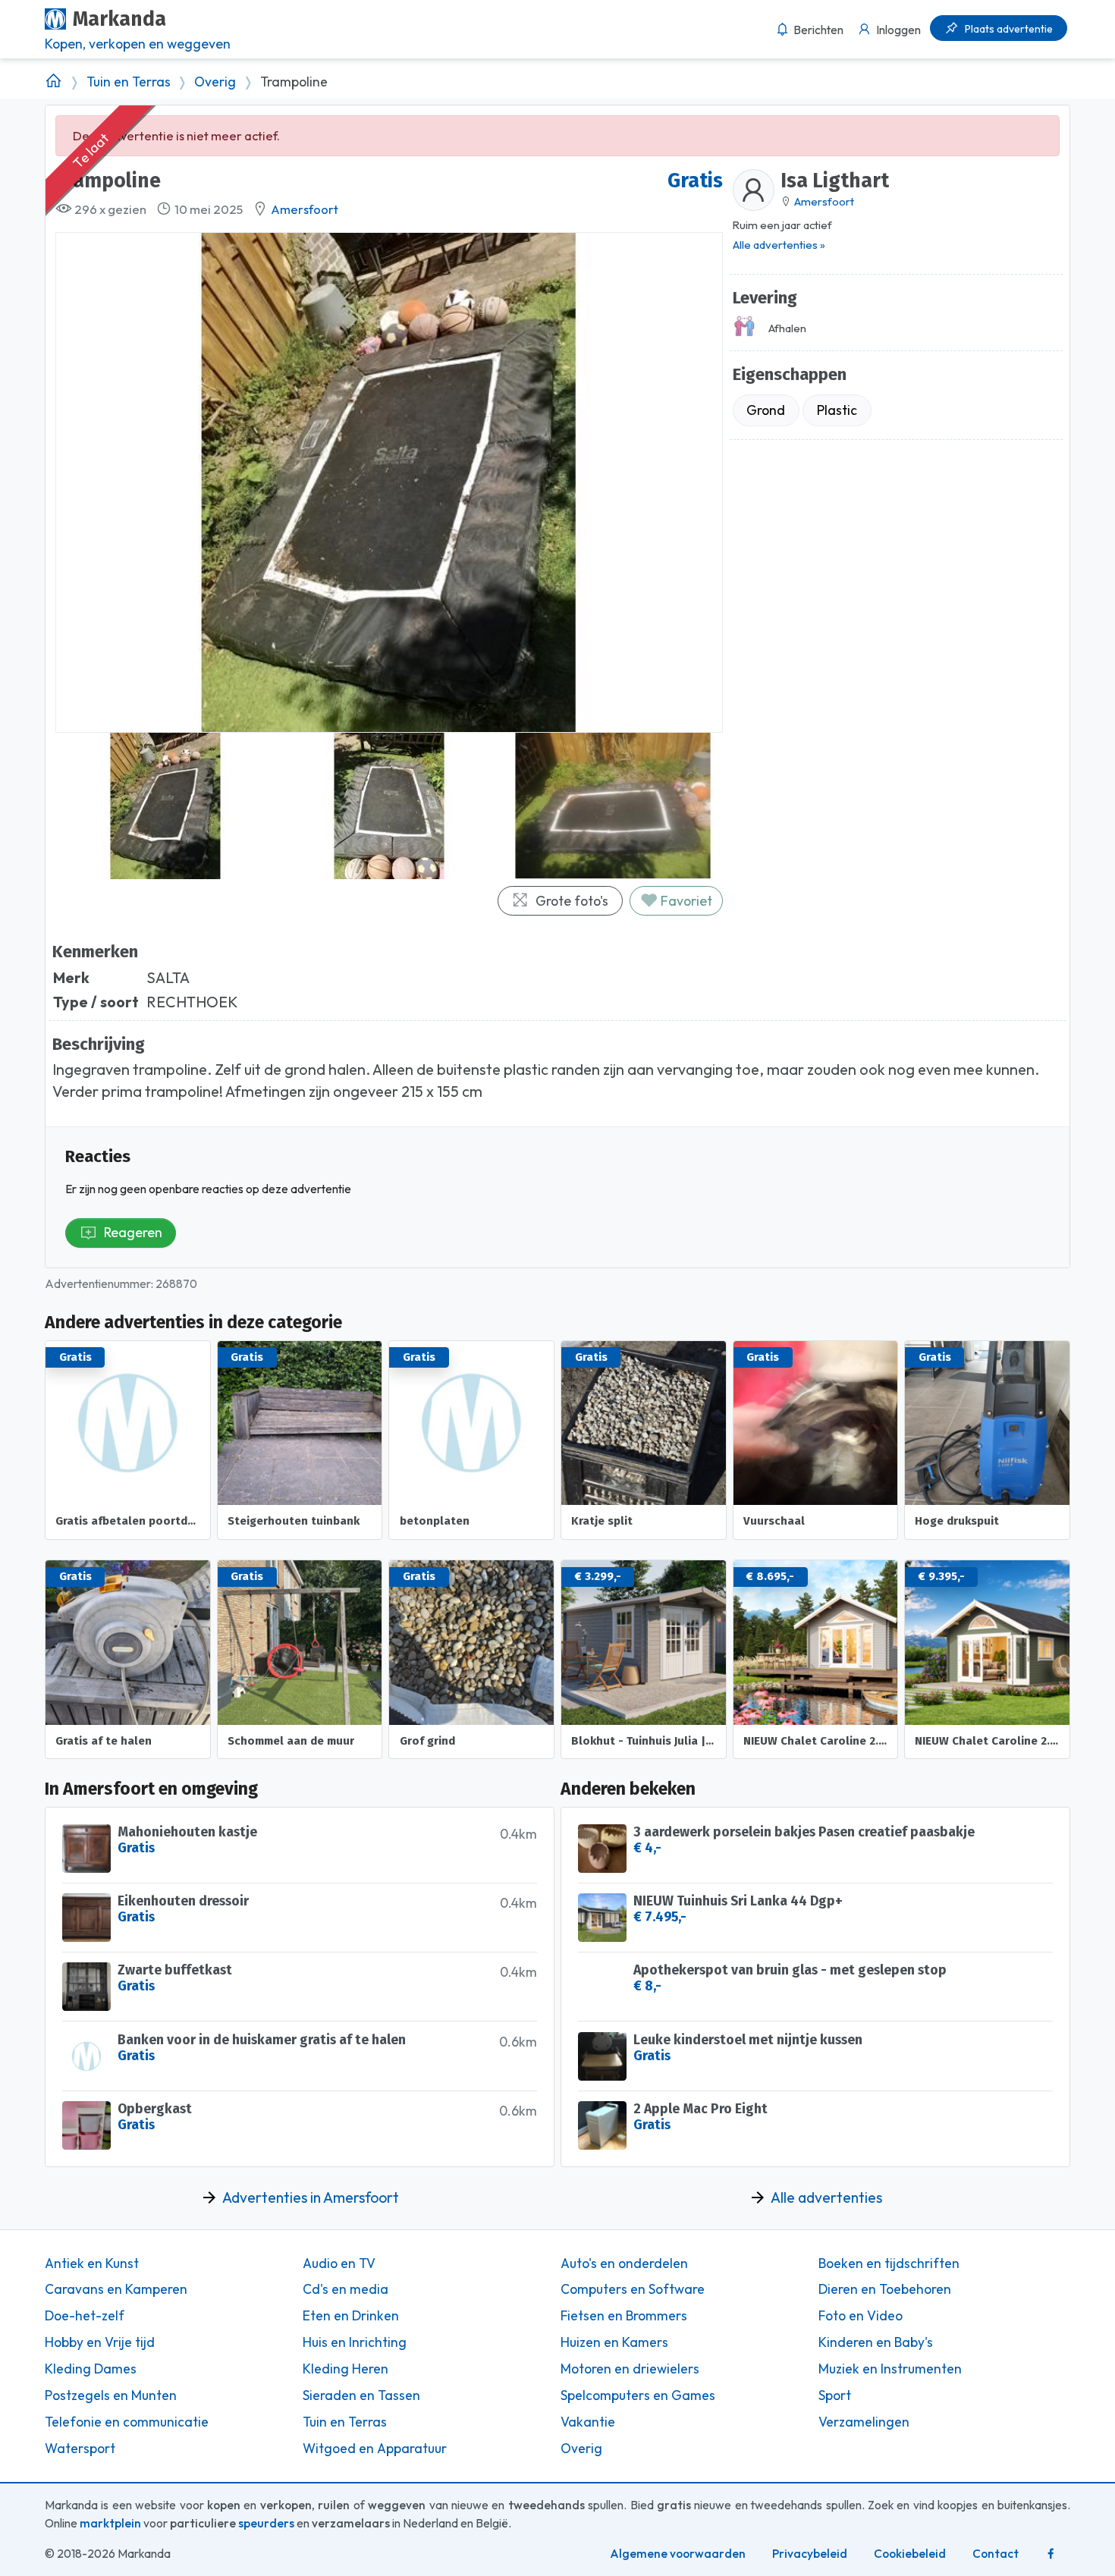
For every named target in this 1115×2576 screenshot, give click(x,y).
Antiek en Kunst (92, 2263)
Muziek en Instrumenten (890, 2369)
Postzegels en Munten (111, 2395)
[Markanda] (53, 82)
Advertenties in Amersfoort (311, 2197)
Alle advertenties (826, 2197)
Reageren (133, 1232)
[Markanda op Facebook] (1051, 2554)
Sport (835, 2395)
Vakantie (588, 2422)
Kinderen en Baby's (876, 2342)
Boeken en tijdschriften (889, 2263)
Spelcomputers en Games (638, 2395)
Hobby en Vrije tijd (100, 2342)
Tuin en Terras (129, 82)
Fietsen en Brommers (624, 2316)
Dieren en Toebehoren (885, 2289)
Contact (996, 2554)
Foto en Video (861, 2316)
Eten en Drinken (351, 2316)
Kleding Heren (345, 2369)
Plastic (837, 410)
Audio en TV (339, 2263)
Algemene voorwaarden (678, 2554)
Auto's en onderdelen (624, 2263)
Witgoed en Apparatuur (375, 2449)
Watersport (80, 2449)
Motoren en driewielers (630, 2369)
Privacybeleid (810, 2554)
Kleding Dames (91, 2369)
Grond (766, 410)
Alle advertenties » (779, 245)
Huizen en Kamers (614, 2342)
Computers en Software (633, 2289)
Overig (215, 82)
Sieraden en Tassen (361, 2395)
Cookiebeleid (910, 2554)
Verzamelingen (864, 2422)
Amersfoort (305, 209)
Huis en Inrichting (355, 2342)
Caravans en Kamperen (116, 2289)
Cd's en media (345, 2289)
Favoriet (685, 901)
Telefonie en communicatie (127, 2422)
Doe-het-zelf (85, 2316)
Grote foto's (572, 901)
